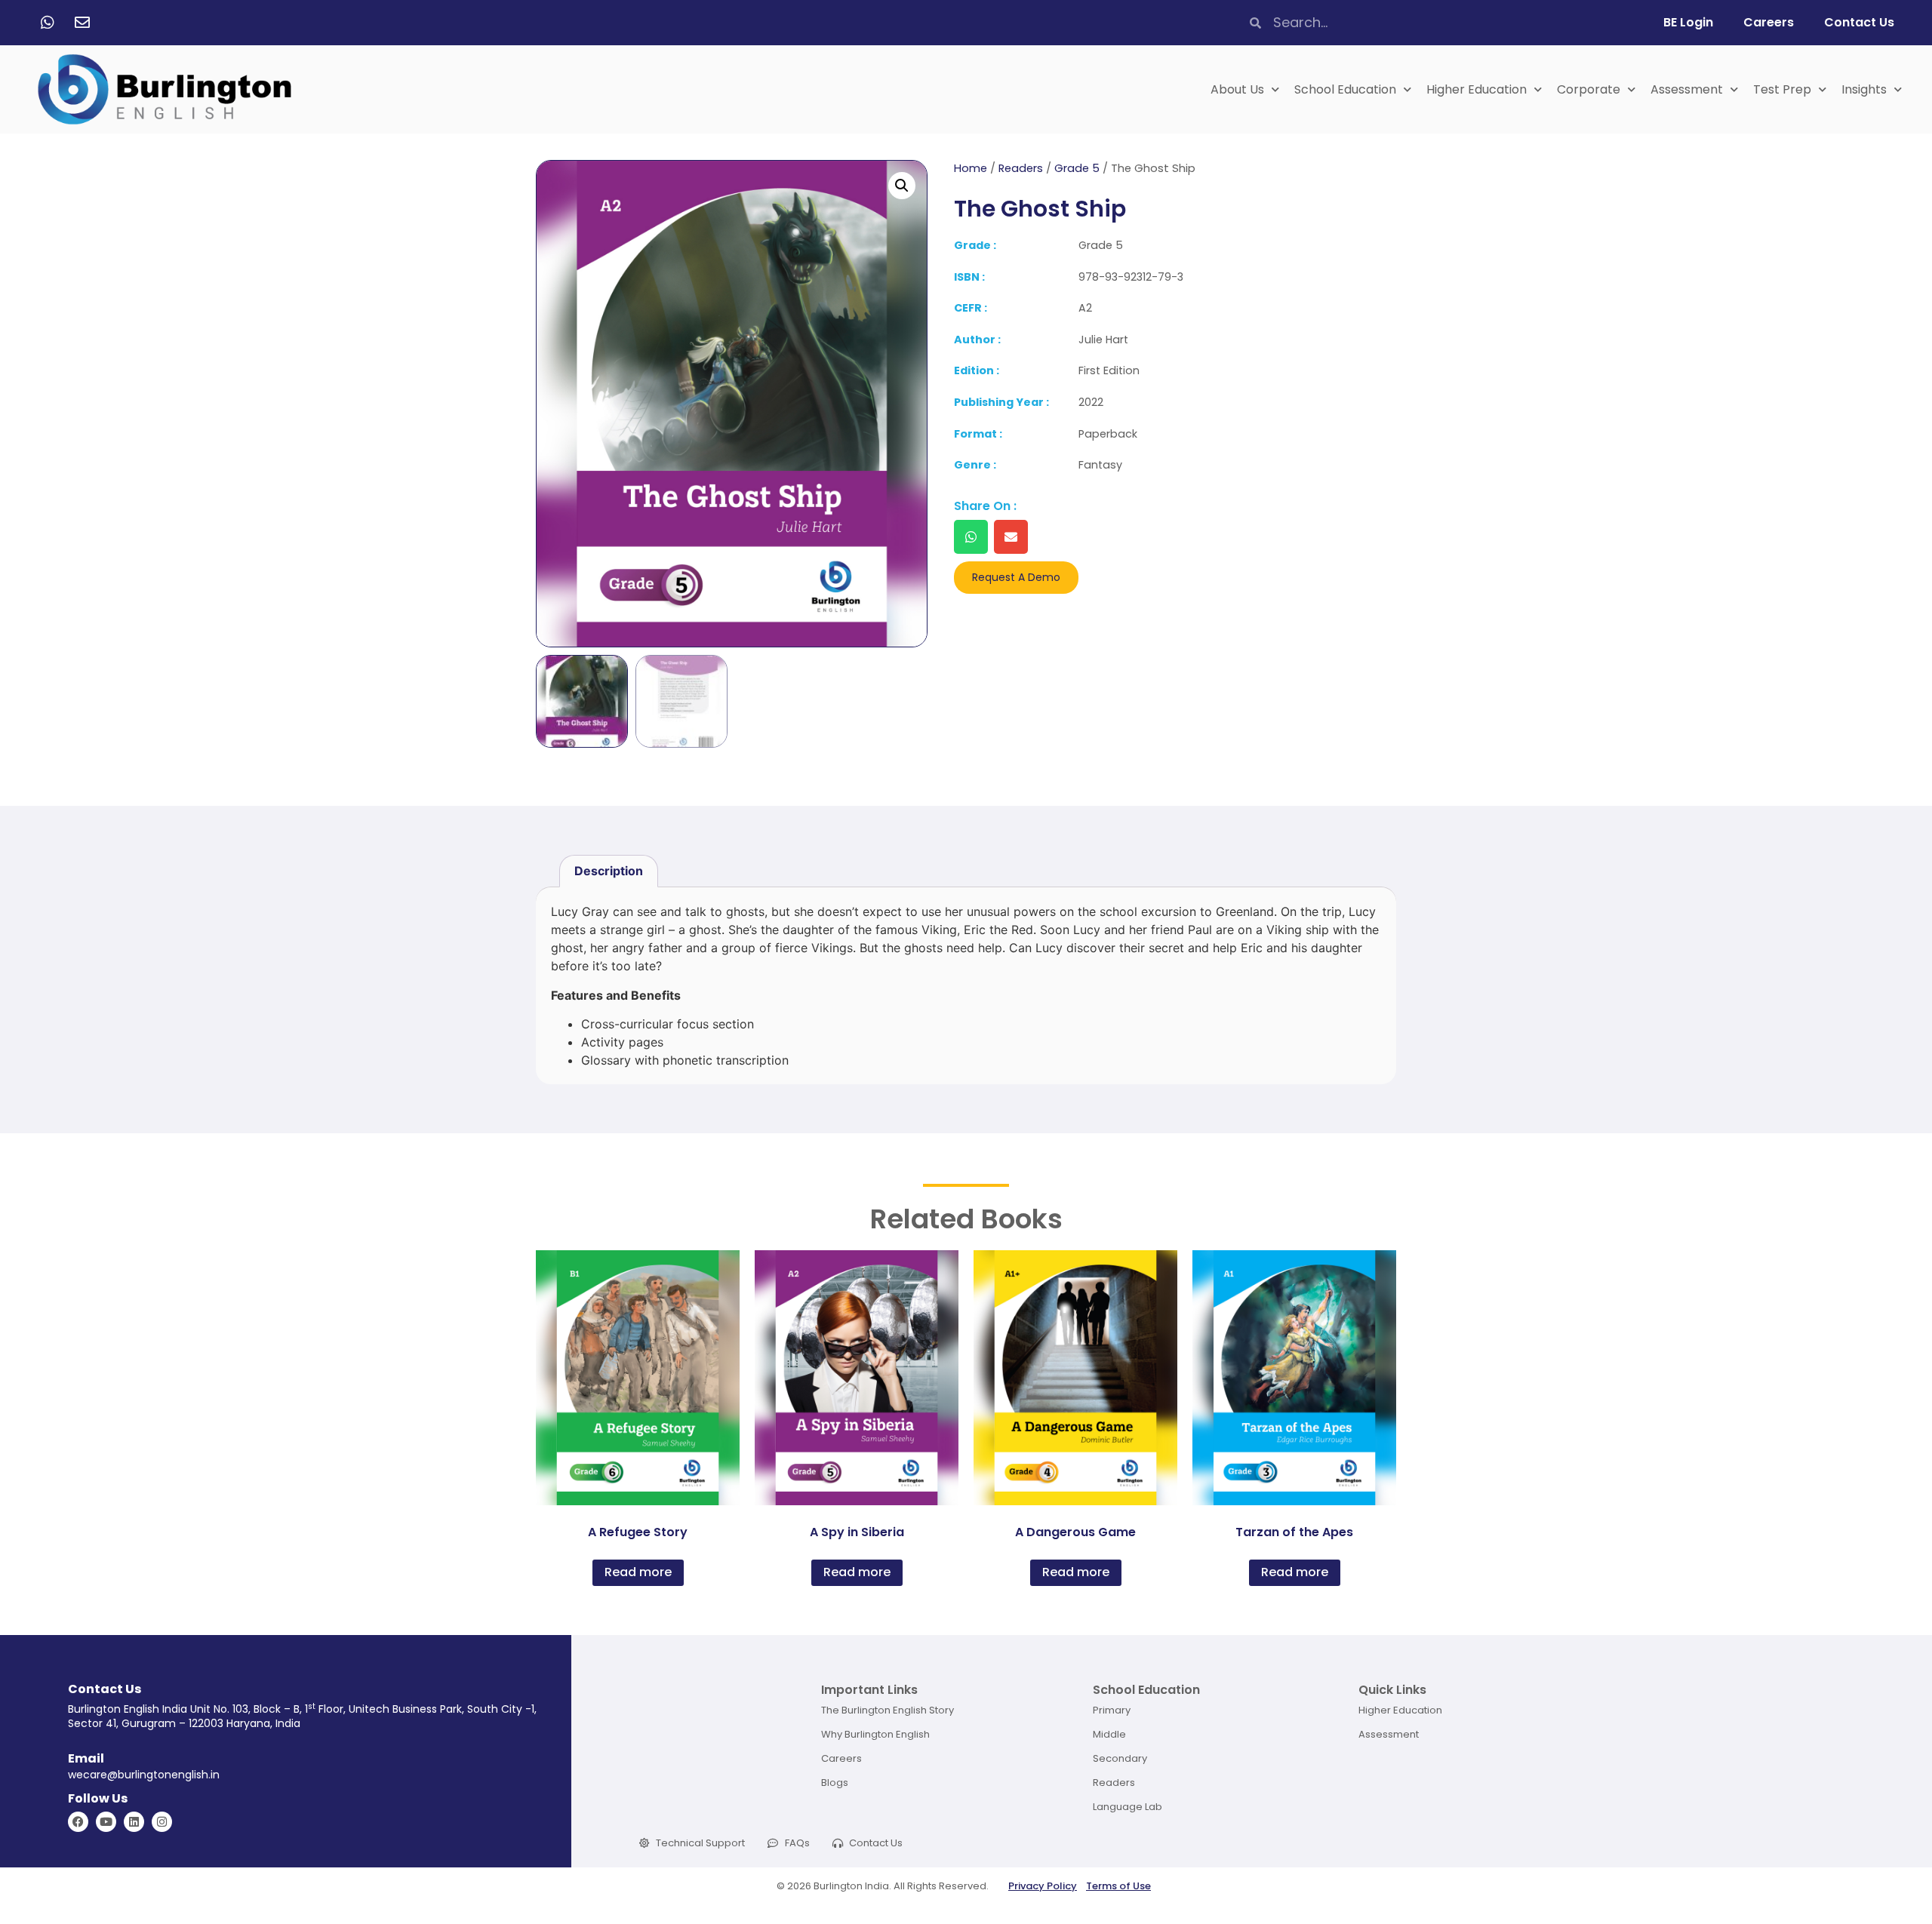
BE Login (1688, 22)
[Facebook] (78, 1822)
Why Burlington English (875, 1734)
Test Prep (1782, 89)
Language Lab (1128, 1807)
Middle (1109, 1734)
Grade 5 (1077, 168)
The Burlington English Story (888, 1710)
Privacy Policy (1043, 1886)
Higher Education (1477, 89)
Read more (638, 1572)
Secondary (1120, 1758)
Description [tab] (609, 871)
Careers (1769, 22)
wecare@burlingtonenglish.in (144, 1775)
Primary (1112, 1710)
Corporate (1589, 89)
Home (971, 168)
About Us (1237, 89)
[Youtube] (106, 1822)
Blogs (835, 1783)
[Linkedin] (134, 1822)
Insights (1864, 89)
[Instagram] (162, 1822)
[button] (902, 186)
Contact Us (1859, 22)
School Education (1345, 89)
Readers (1021, 168)
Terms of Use (1118, 1886)
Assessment (1687, 89)
